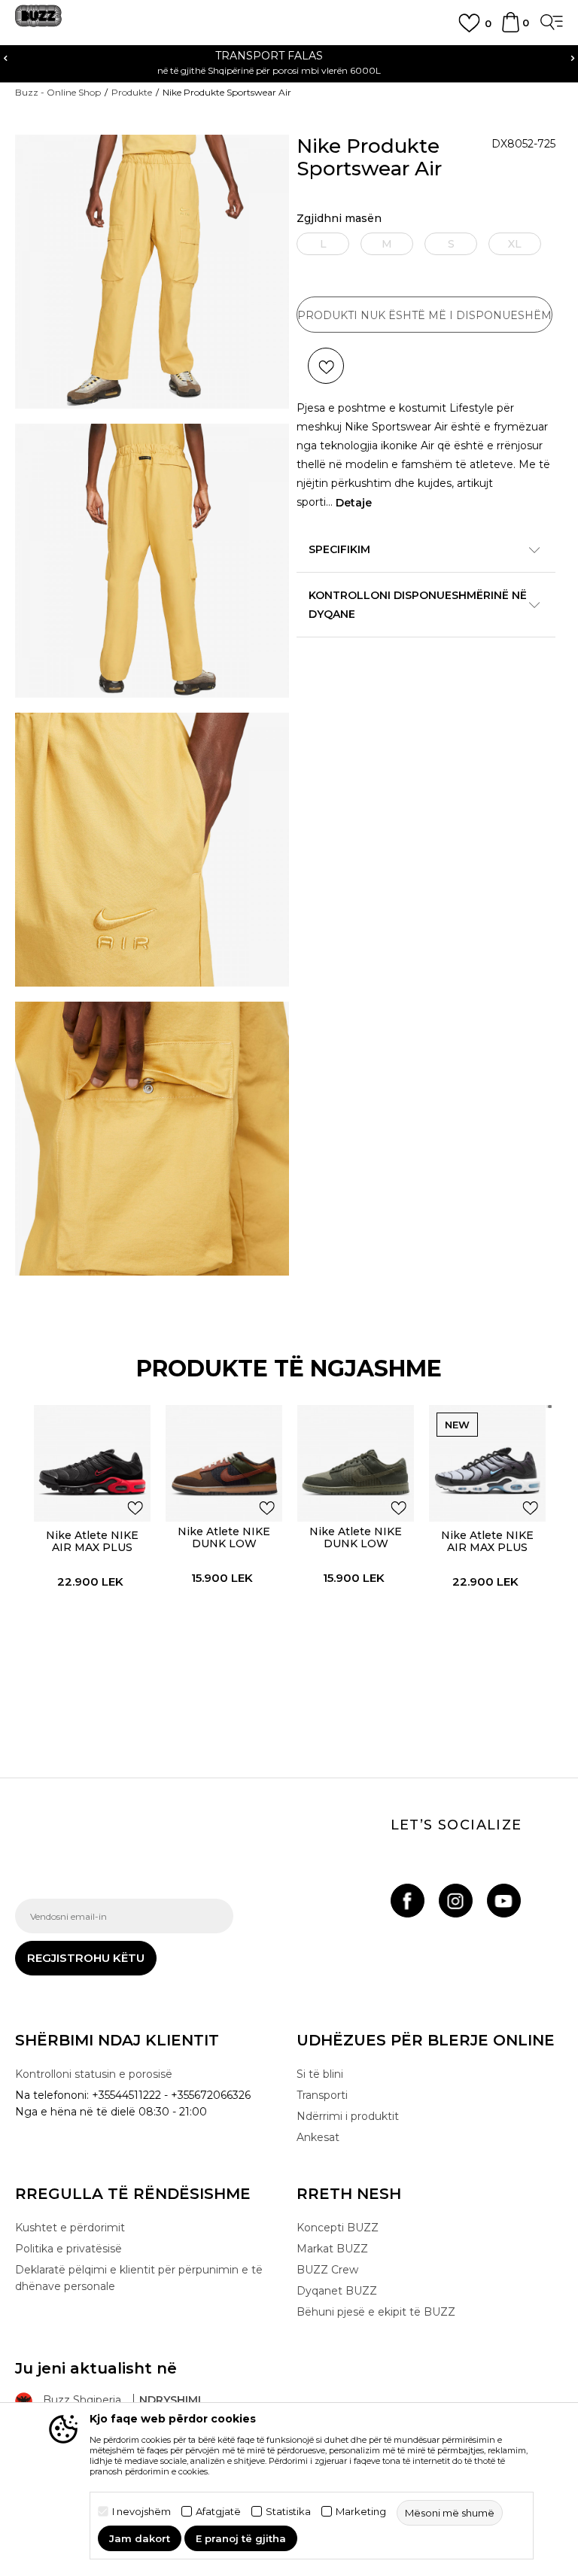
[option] (92, 1556)
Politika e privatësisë (68, 2249)
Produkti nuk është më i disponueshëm (424, 315)
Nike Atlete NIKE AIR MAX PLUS (92, 1541)
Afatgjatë (218, 2512)
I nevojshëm (141, 2512)
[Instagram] (456, 1901)
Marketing (361, 2512)
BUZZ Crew (327, 2270)
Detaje (354, 503)
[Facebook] (408, 1901)
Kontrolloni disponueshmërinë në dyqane (418, 605)
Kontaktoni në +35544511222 (349, 56)
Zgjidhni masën (339, 219)
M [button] (387, 244)
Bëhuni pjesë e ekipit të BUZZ (376, 2312)
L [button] (323, 244)
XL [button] (515, 244)
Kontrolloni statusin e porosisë (94, 2074)
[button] (326, 366)
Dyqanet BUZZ (337, 2291)
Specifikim (339, 549)
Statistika (288, 2512)
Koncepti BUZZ (338, 2228)
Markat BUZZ (332, 2249)
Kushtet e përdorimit (70, 2228)
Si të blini (320, 2074)
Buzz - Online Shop (58, 92)
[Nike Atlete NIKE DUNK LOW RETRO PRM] (224, 1463)
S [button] (451, 244)
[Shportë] (511, 29)
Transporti (322, 2095)
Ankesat (318, 2137)
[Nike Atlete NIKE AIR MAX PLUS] (92, 1463)
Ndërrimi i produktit (348, 2116)
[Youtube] (504, 1901)
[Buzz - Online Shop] (38, 21)
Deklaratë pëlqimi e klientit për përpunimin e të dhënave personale (139, 2278)
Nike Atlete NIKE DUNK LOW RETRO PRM (224, 1543)
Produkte (132, 92)
